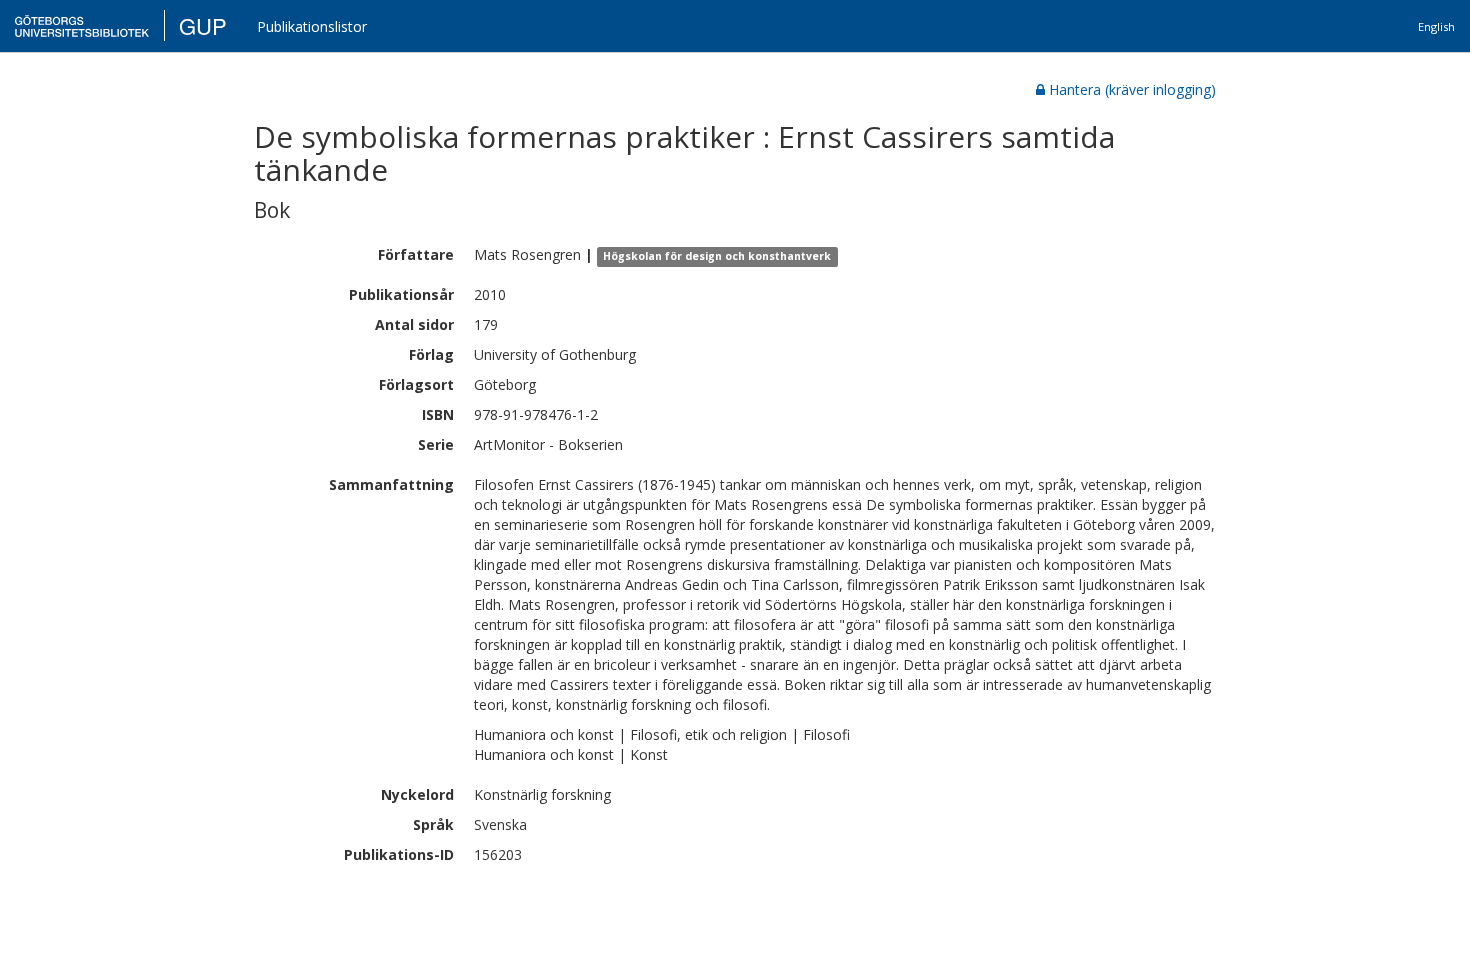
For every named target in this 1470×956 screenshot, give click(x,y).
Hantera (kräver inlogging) (1132, 89)
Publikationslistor (312, 26)
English (1436, 26)
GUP (203, 25)
